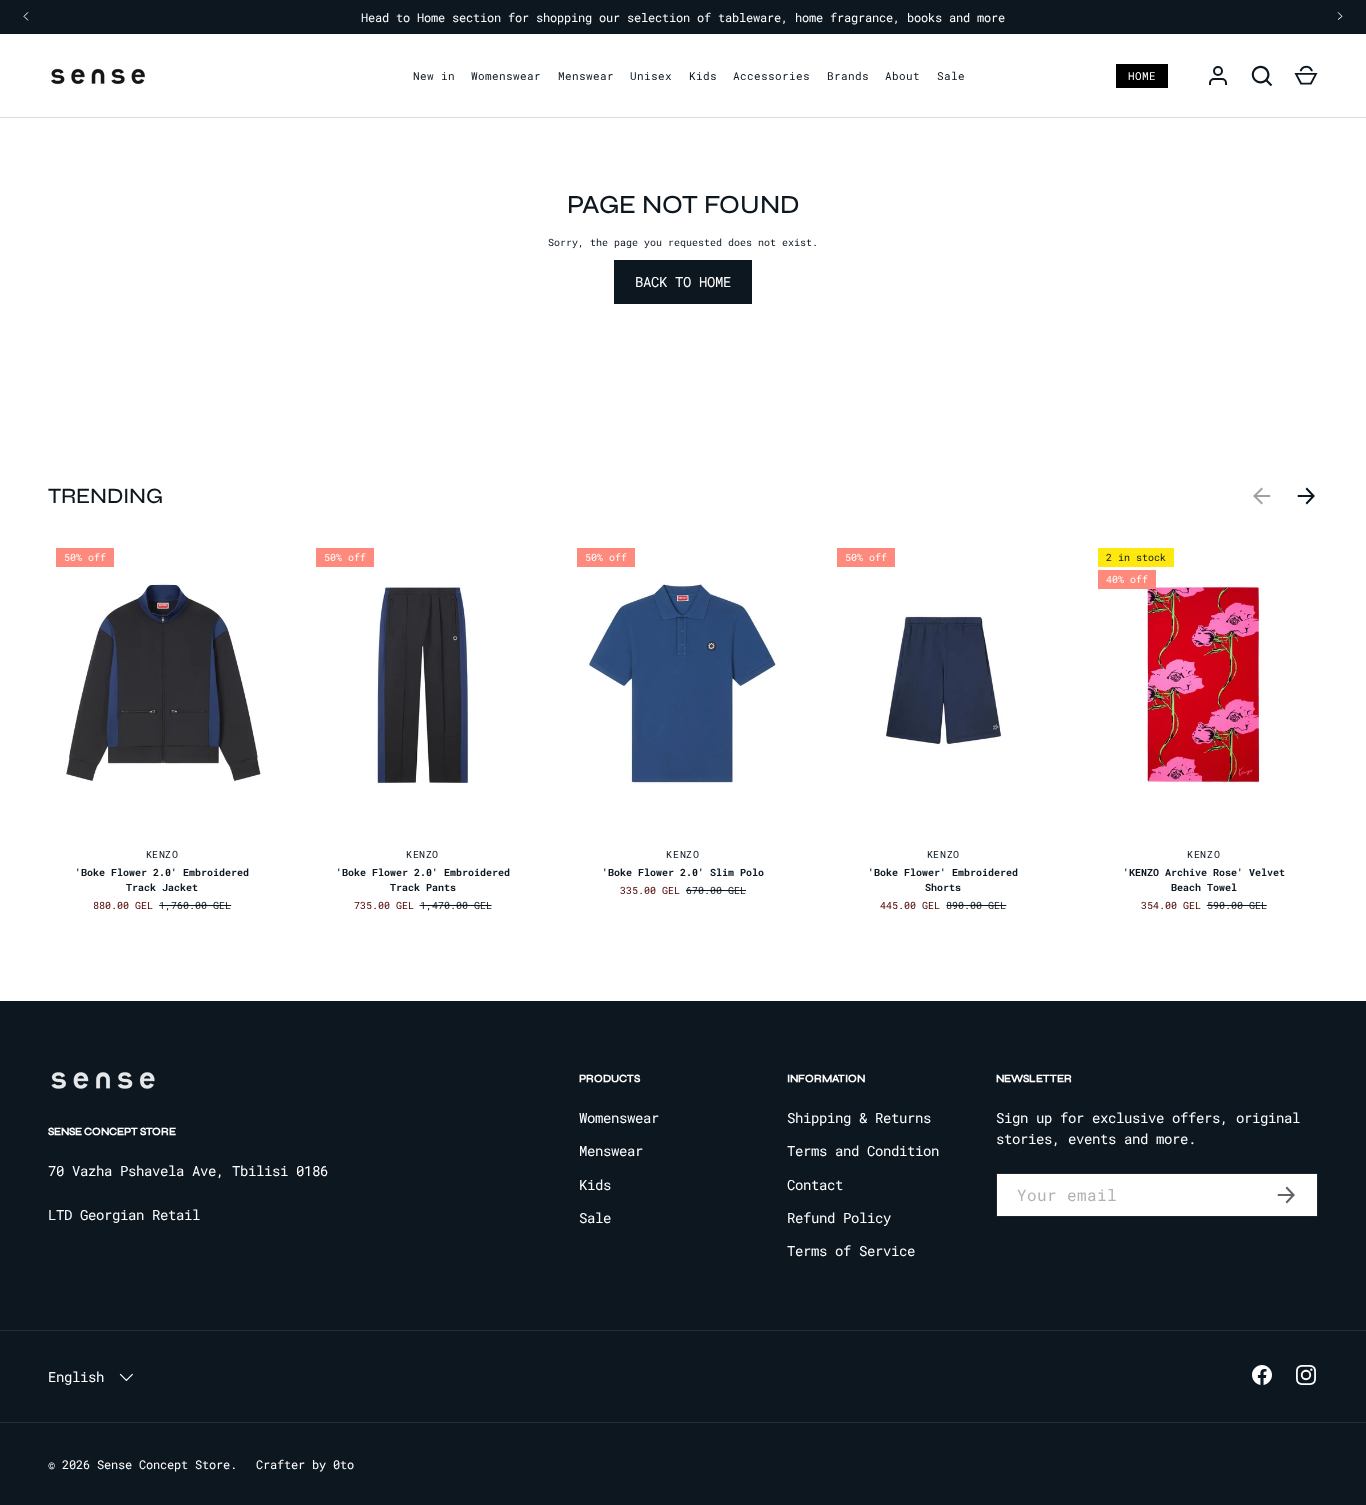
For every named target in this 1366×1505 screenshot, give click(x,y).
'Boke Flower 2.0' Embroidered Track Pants (423, 880)
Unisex (651, 75)
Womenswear (506, 75)
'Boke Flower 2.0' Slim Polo (683, 872)
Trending (105, 496)
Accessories (771, 75)
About (902, 75)
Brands (848, 75)
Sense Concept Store (163, 1464)
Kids (703, 75)
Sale (951, 75)
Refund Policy (839, 1217)
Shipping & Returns (859, 1117)
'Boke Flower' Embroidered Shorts (943, 880)
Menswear (586, 75)
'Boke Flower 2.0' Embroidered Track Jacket (162, 880)
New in (434, 75)
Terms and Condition (863, 1150)
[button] (1306, 76)
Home (1142, 75)
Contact (815, 1184)
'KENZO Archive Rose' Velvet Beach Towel (1204, 880)
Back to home (683, 281)
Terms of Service (851, 1250)
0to (343, 1464)
